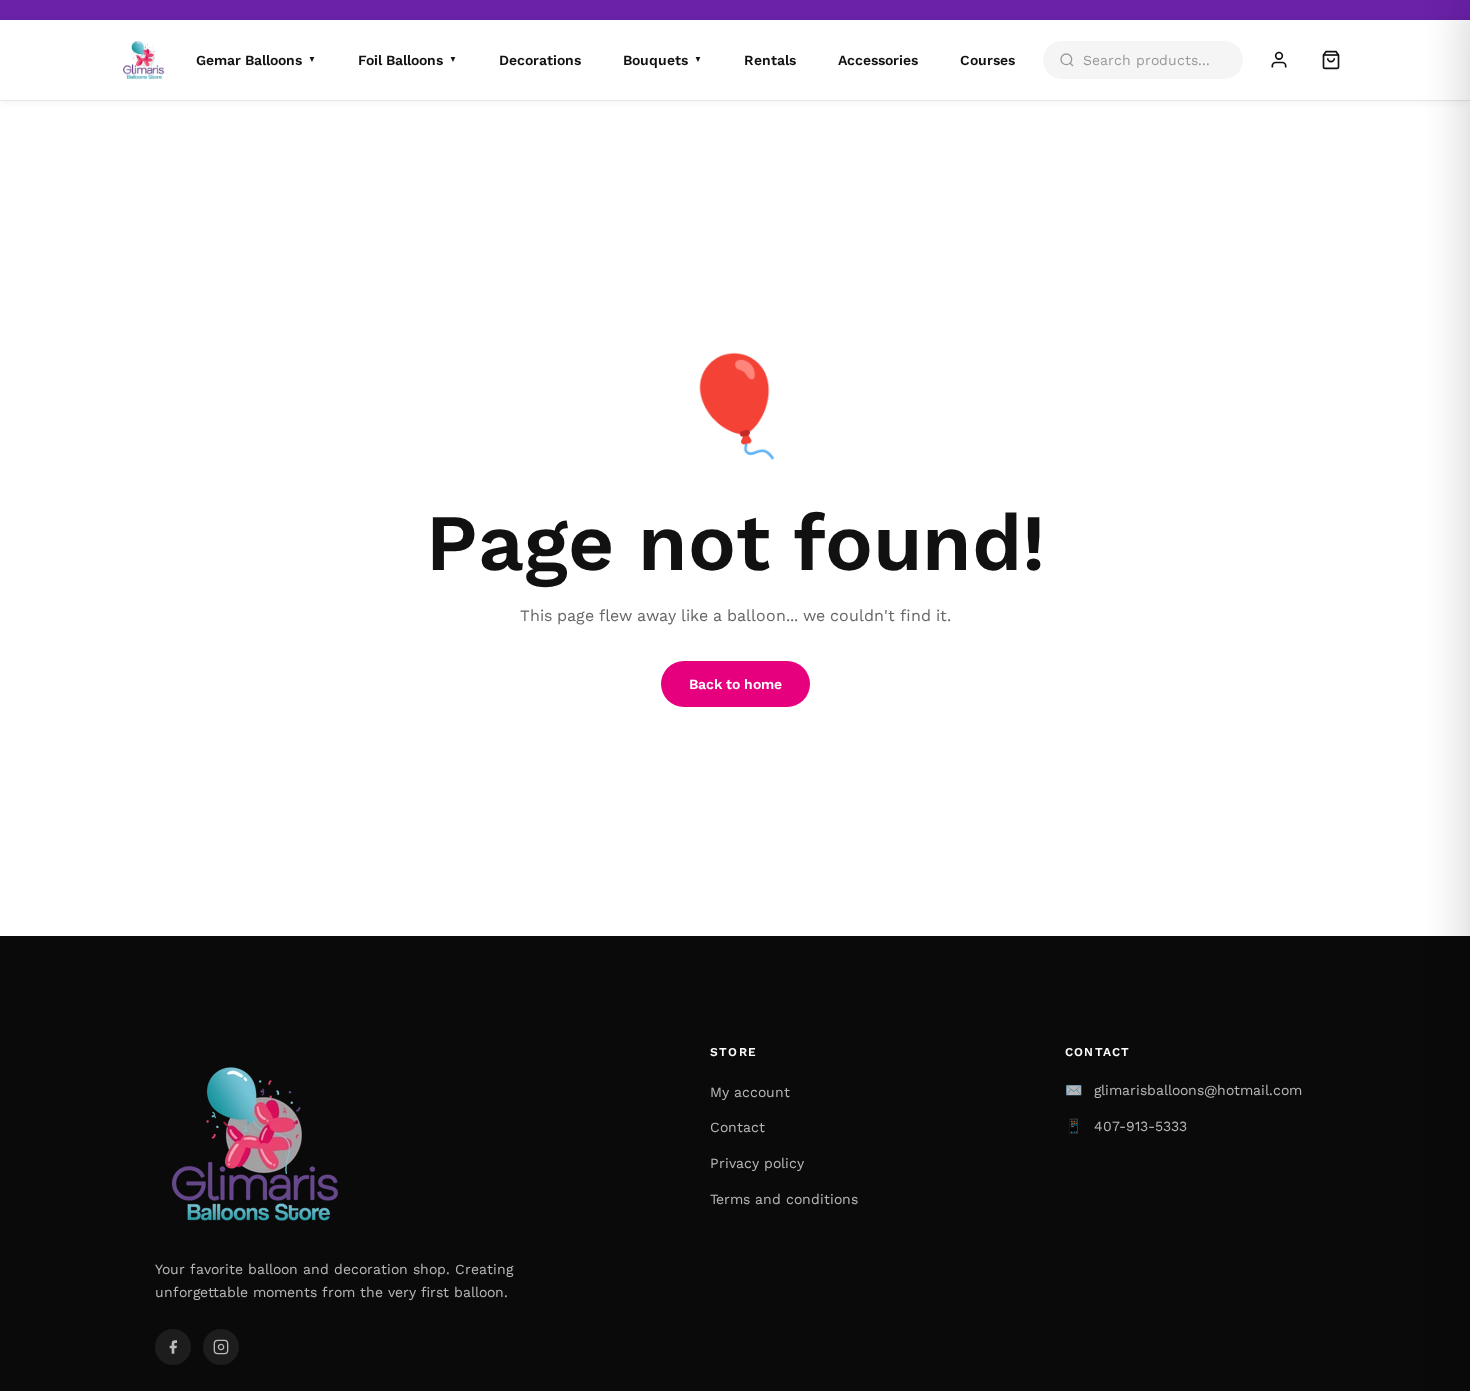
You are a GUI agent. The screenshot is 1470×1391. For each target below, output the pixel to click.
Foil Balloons (407, 60)
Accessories (878, 60)
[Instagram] (221, 1347)
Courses (987, 60)
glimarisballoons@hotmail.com (1198, 1090)
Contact (737, 1127)
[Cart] (1331, 60)
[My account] (1279, 60)
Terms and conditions (784, 1199)
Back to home (735, 684)
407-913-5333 (1140, 1126)
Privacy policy (757, 1163)
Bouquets (662, 60)
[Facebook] (173, 1347)
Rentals (770, 60)
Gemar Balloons (256, 60)
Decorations (540, 60)
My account (750, 1092)
